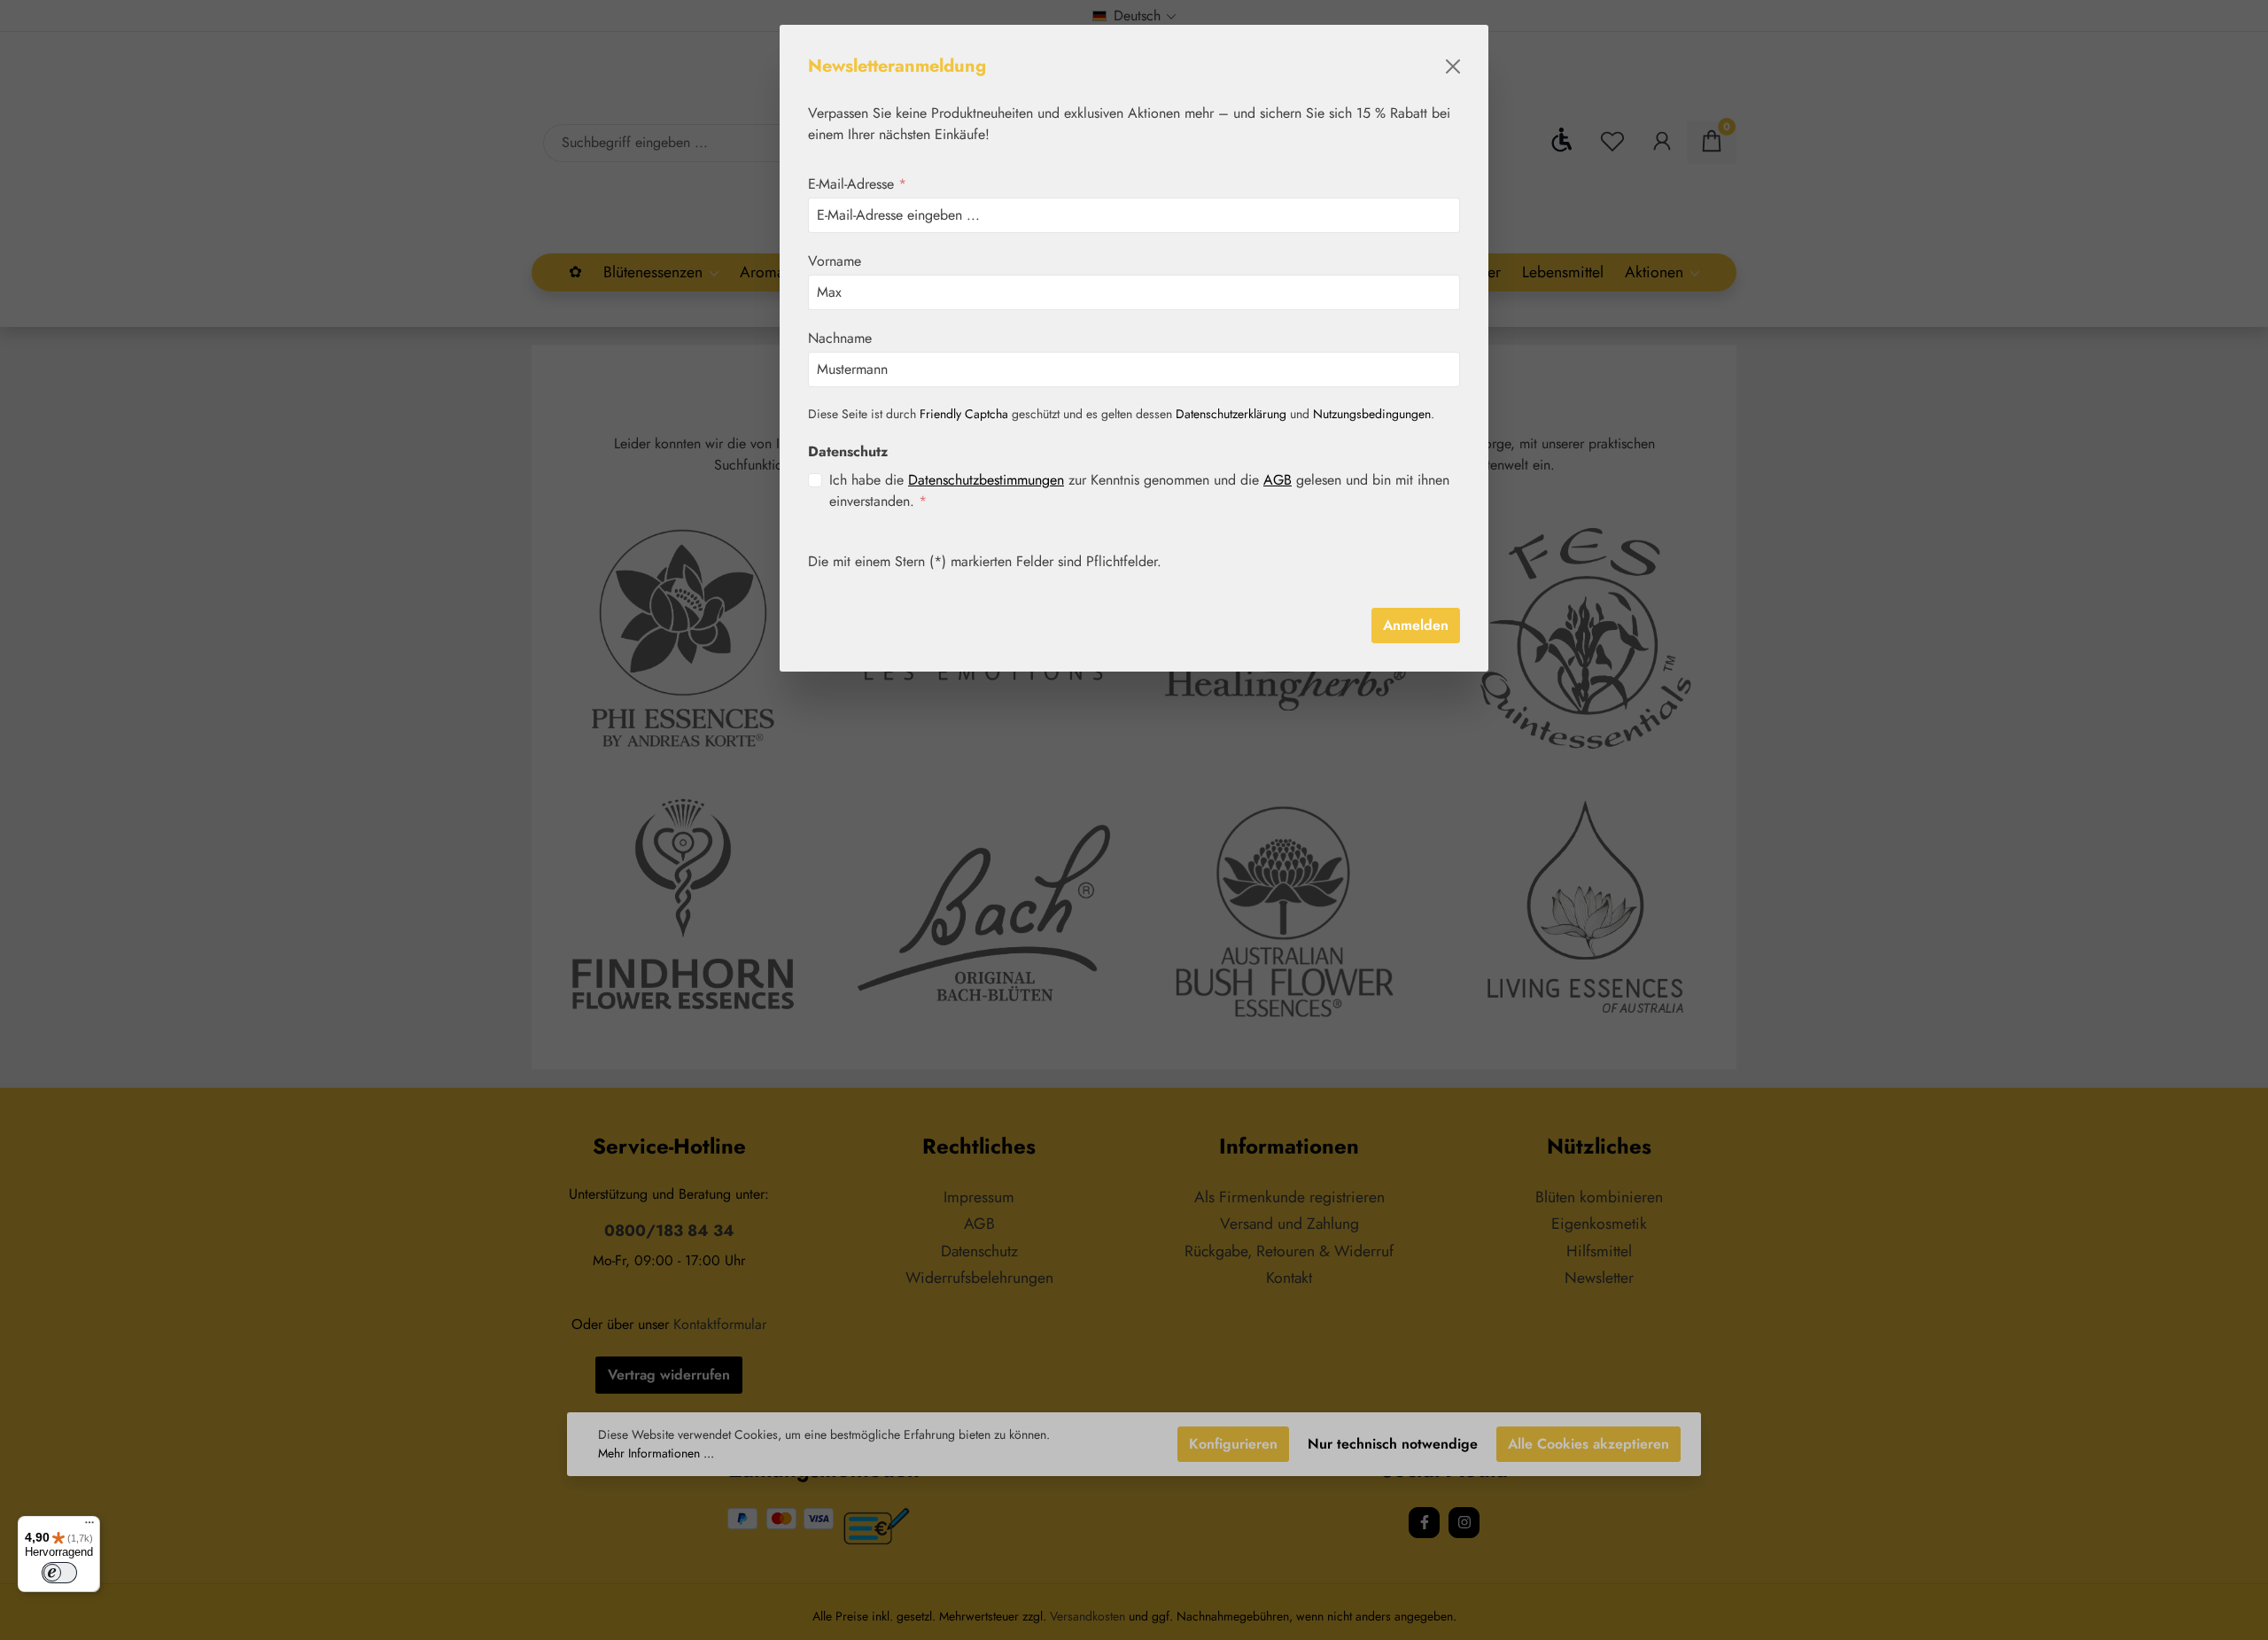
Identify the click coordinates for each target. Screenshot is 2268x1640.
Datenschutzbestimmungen (986, 480)
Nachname (840, 338)
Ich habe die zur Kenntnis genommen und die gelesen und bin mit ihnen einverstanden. (1139, 490)
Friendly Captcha (964, 414)
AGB (1278, 480)
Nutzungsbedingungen (1372, 414)
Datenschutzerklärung (1231, 414)
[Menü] (89, 1527)
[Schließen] (1453, 66)
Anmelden (1416, 625)
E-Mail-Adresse (857, 184)
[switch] (59, 1573)
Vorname (835, 261)
